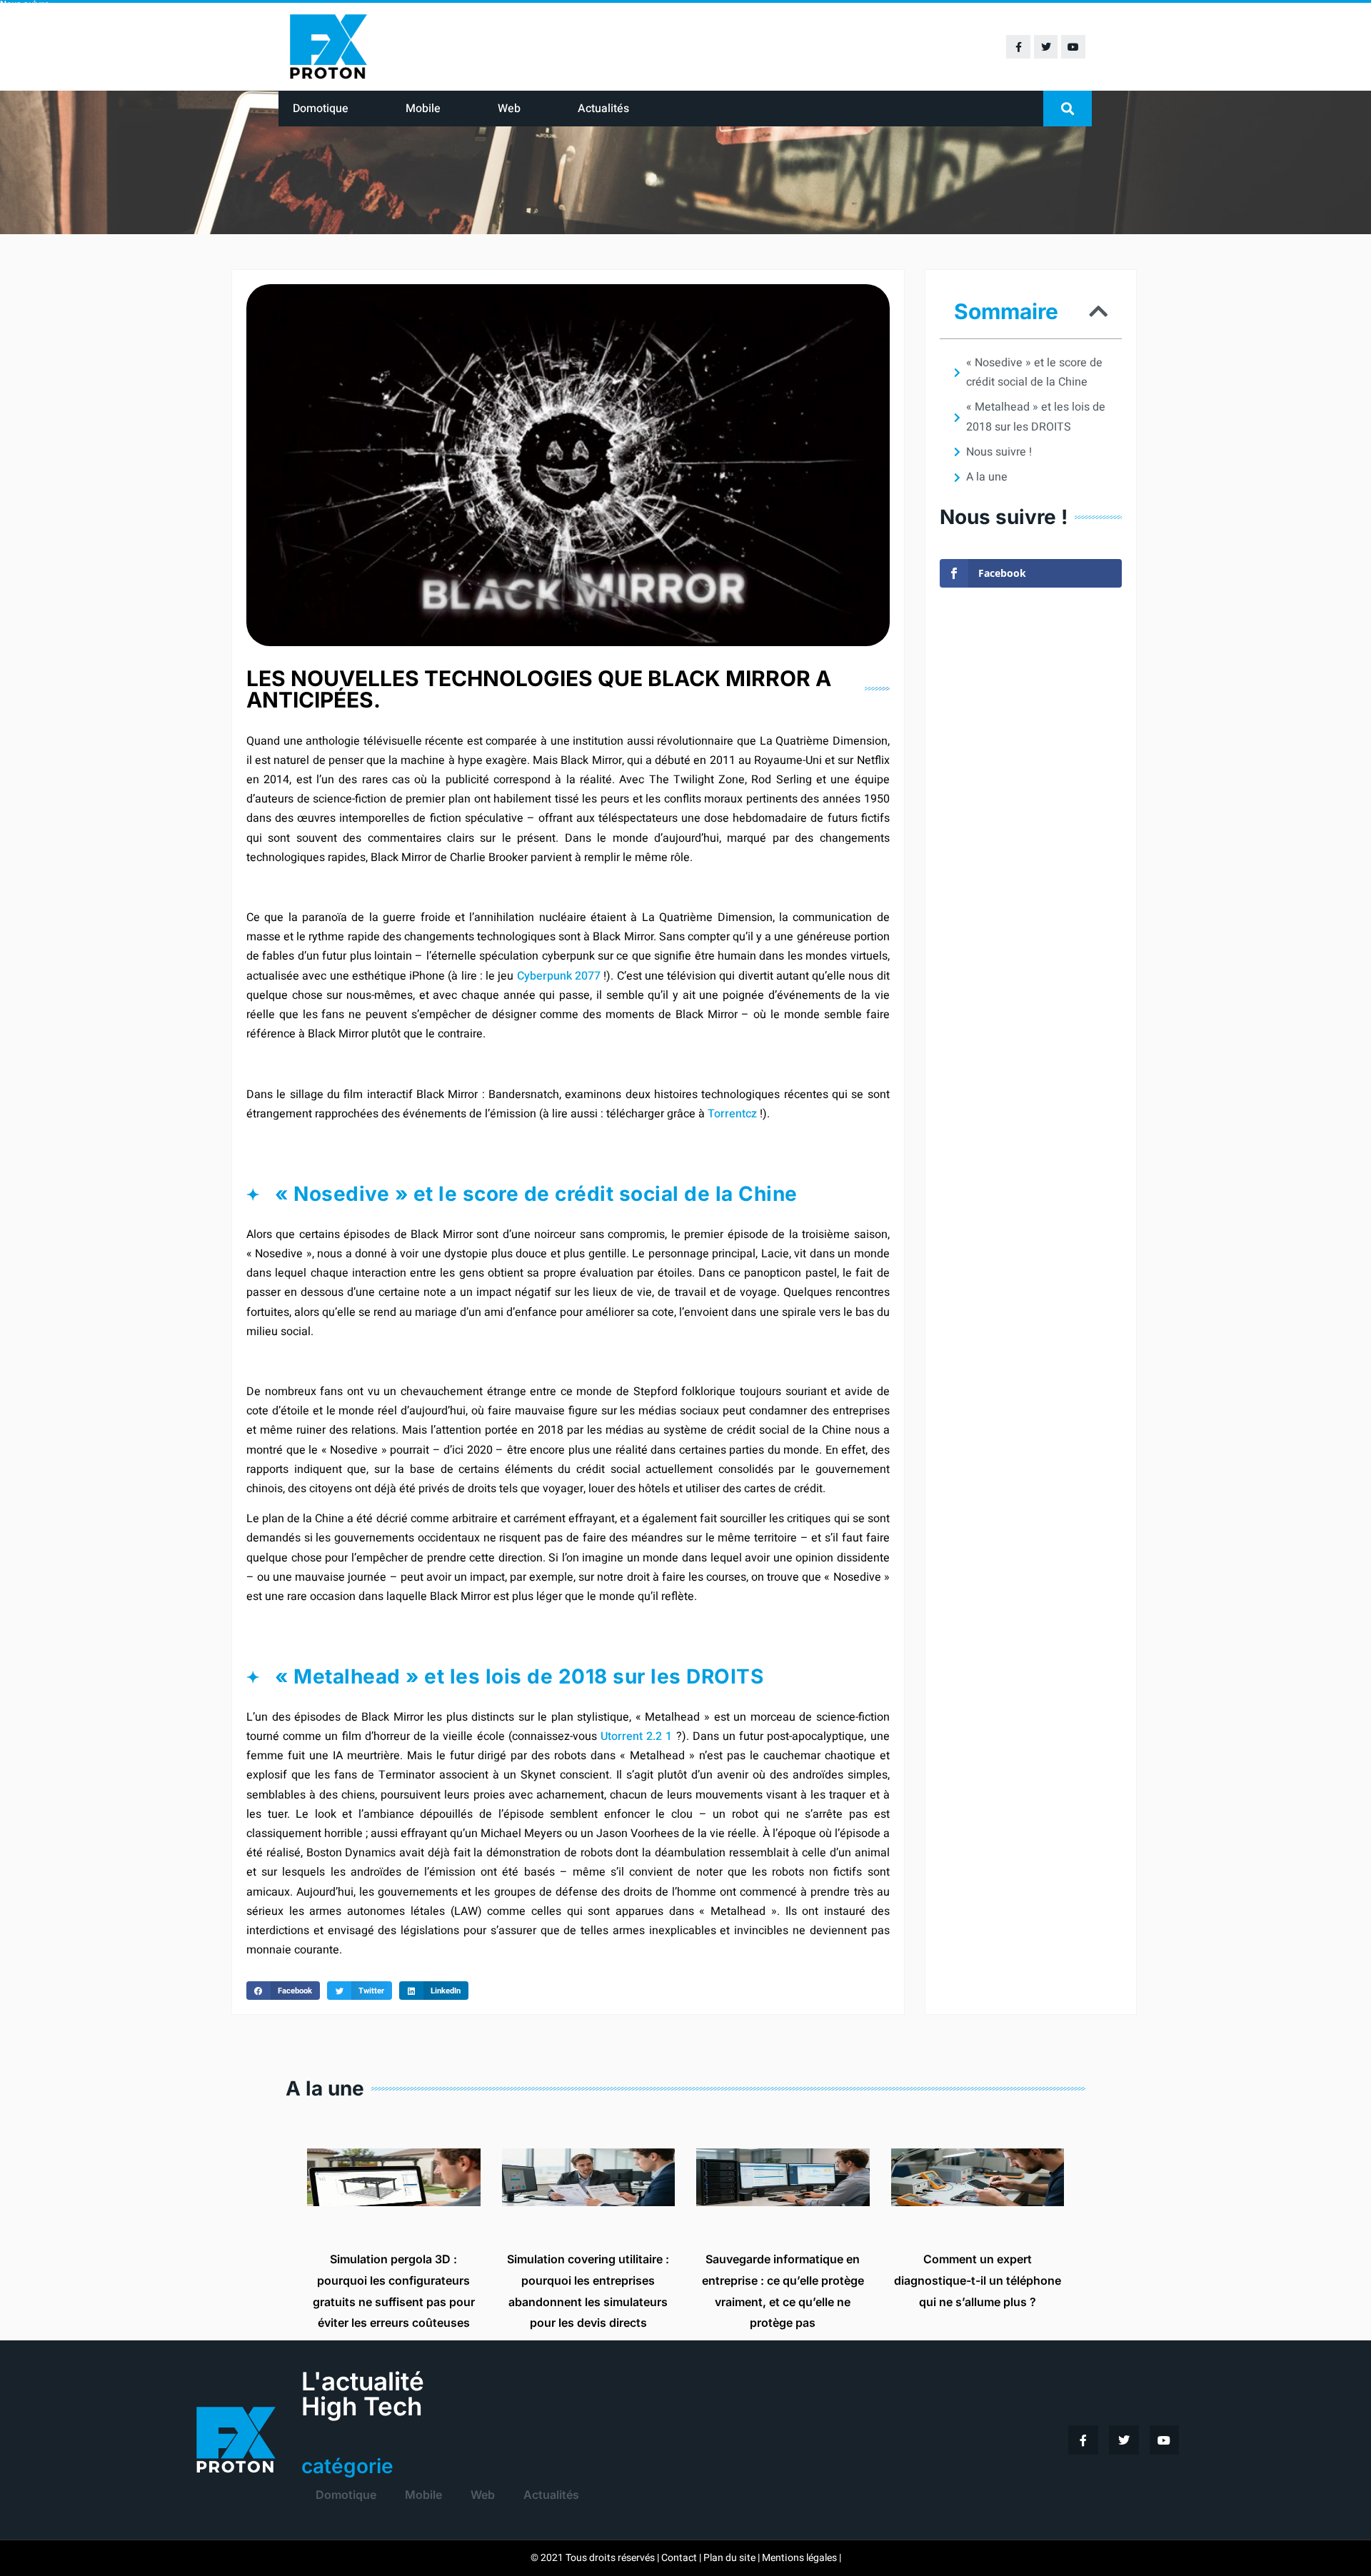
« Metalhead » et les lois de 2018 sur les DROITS (1036, 417)
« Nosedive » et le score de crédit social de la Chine (1034, 372)
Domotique (321, 109)
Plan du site (729, 2558)
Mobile (423, 109)
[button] (1068, 109)
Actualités (603, 109)
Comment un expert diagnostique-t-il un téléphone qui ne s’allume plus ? (978, 2280)
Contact (679, 2558)
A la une (987, 477)
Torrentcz (732, 1114)
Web (509, 109)
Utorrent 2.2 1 (636, 1736)
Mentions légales (799, 2558)
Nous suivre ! (999, 452)
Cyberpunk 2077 (559, 976)
